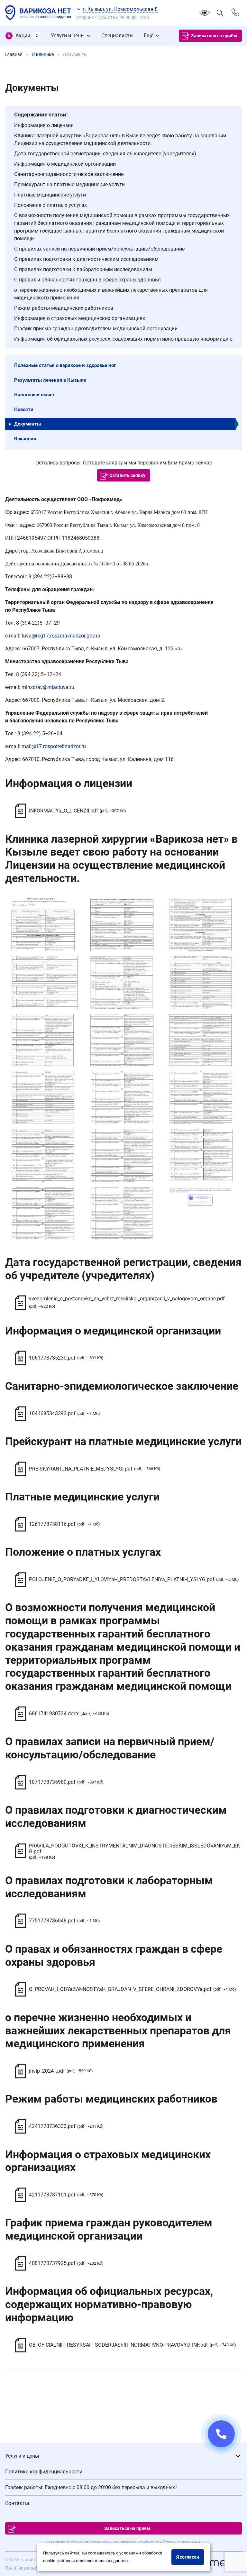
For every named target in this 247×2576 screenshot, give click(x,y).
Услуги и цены (22, 2456)
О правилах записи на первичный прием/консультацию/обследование (99, 249)
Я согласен (188, 2557)
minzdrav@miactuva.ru (48, 687)
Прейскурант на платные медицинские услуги (69, 184)
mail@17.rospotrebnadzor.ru (54, 746)
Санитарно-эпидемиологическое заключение (69, 174)
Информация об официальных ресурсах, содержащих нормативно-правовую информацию (123, 339)
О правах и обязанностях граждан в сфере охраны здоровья (87, 280)
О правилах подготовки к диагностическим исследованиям (86, 259)
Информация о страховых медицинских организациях (80, 318)
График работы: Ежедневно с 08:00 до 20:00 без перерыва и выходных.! (91, 2487)
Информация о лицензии (44, 125)
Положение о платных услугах (50, 205)
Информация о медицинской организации (65, 164)
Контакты (17, 2503)
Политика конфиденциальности (44, 2472)
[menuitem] (23, 36)
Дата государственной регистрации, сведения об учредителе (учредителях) (105, 154)
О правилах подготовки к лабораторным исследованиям (83, 269)
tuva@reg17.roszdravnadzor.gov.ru (61, 636)
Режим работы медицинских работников (64, 308)
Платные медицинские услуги (50, 195)
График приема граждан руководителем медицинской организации (96, 329)
